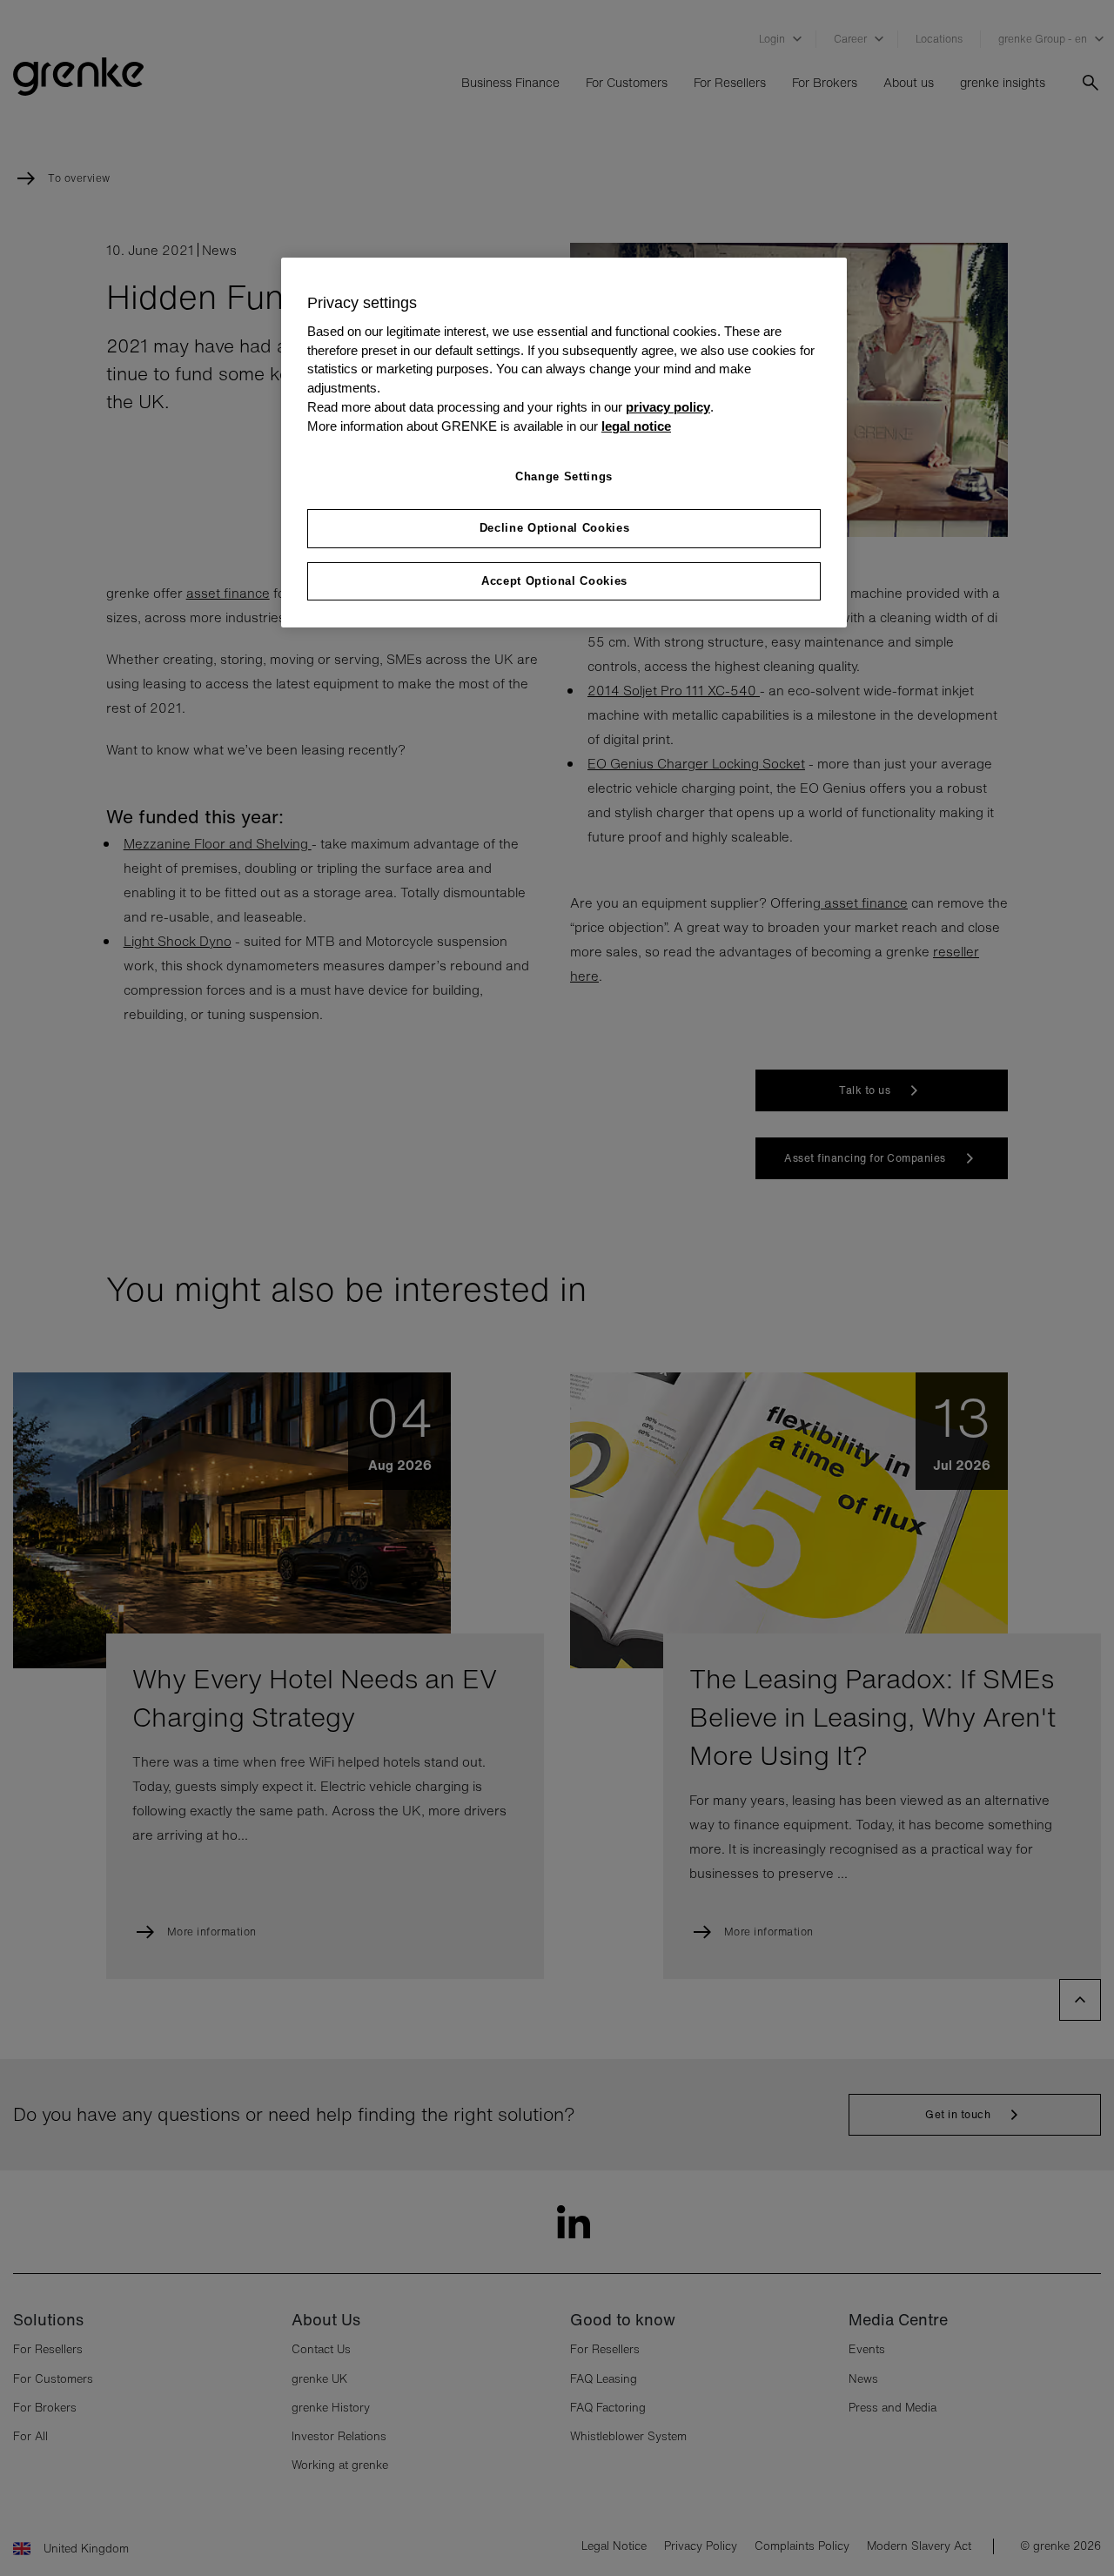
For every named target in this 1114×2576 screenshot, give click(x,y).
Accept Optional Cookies (554, 581)
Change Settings (564, 476)
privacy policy (668, 407)
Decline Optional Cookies (555, 528)
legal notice (636, 426)
